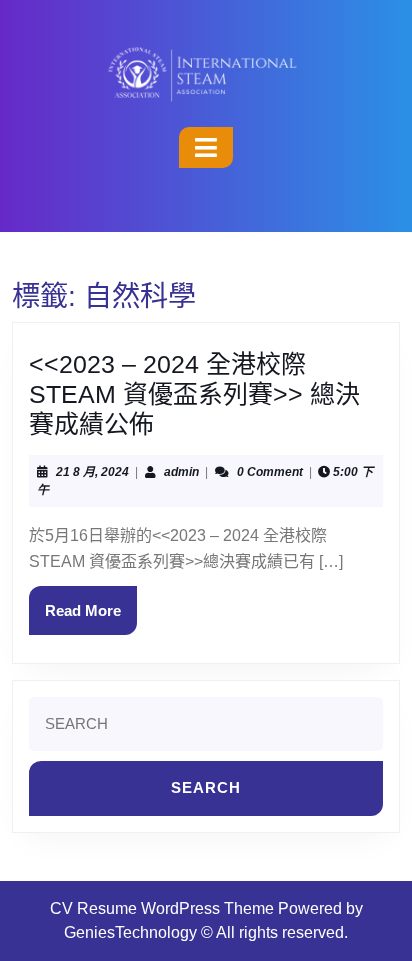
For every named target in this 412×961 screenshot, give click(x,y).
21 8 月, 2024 (92, 472)
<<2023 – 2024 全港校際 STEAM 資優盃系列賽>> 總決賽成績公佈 (194, 394)
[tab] (206, 147)
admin (181, 472)
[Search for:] (206, 729)
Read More (91, 602)
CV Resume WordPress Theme (162, 908)
